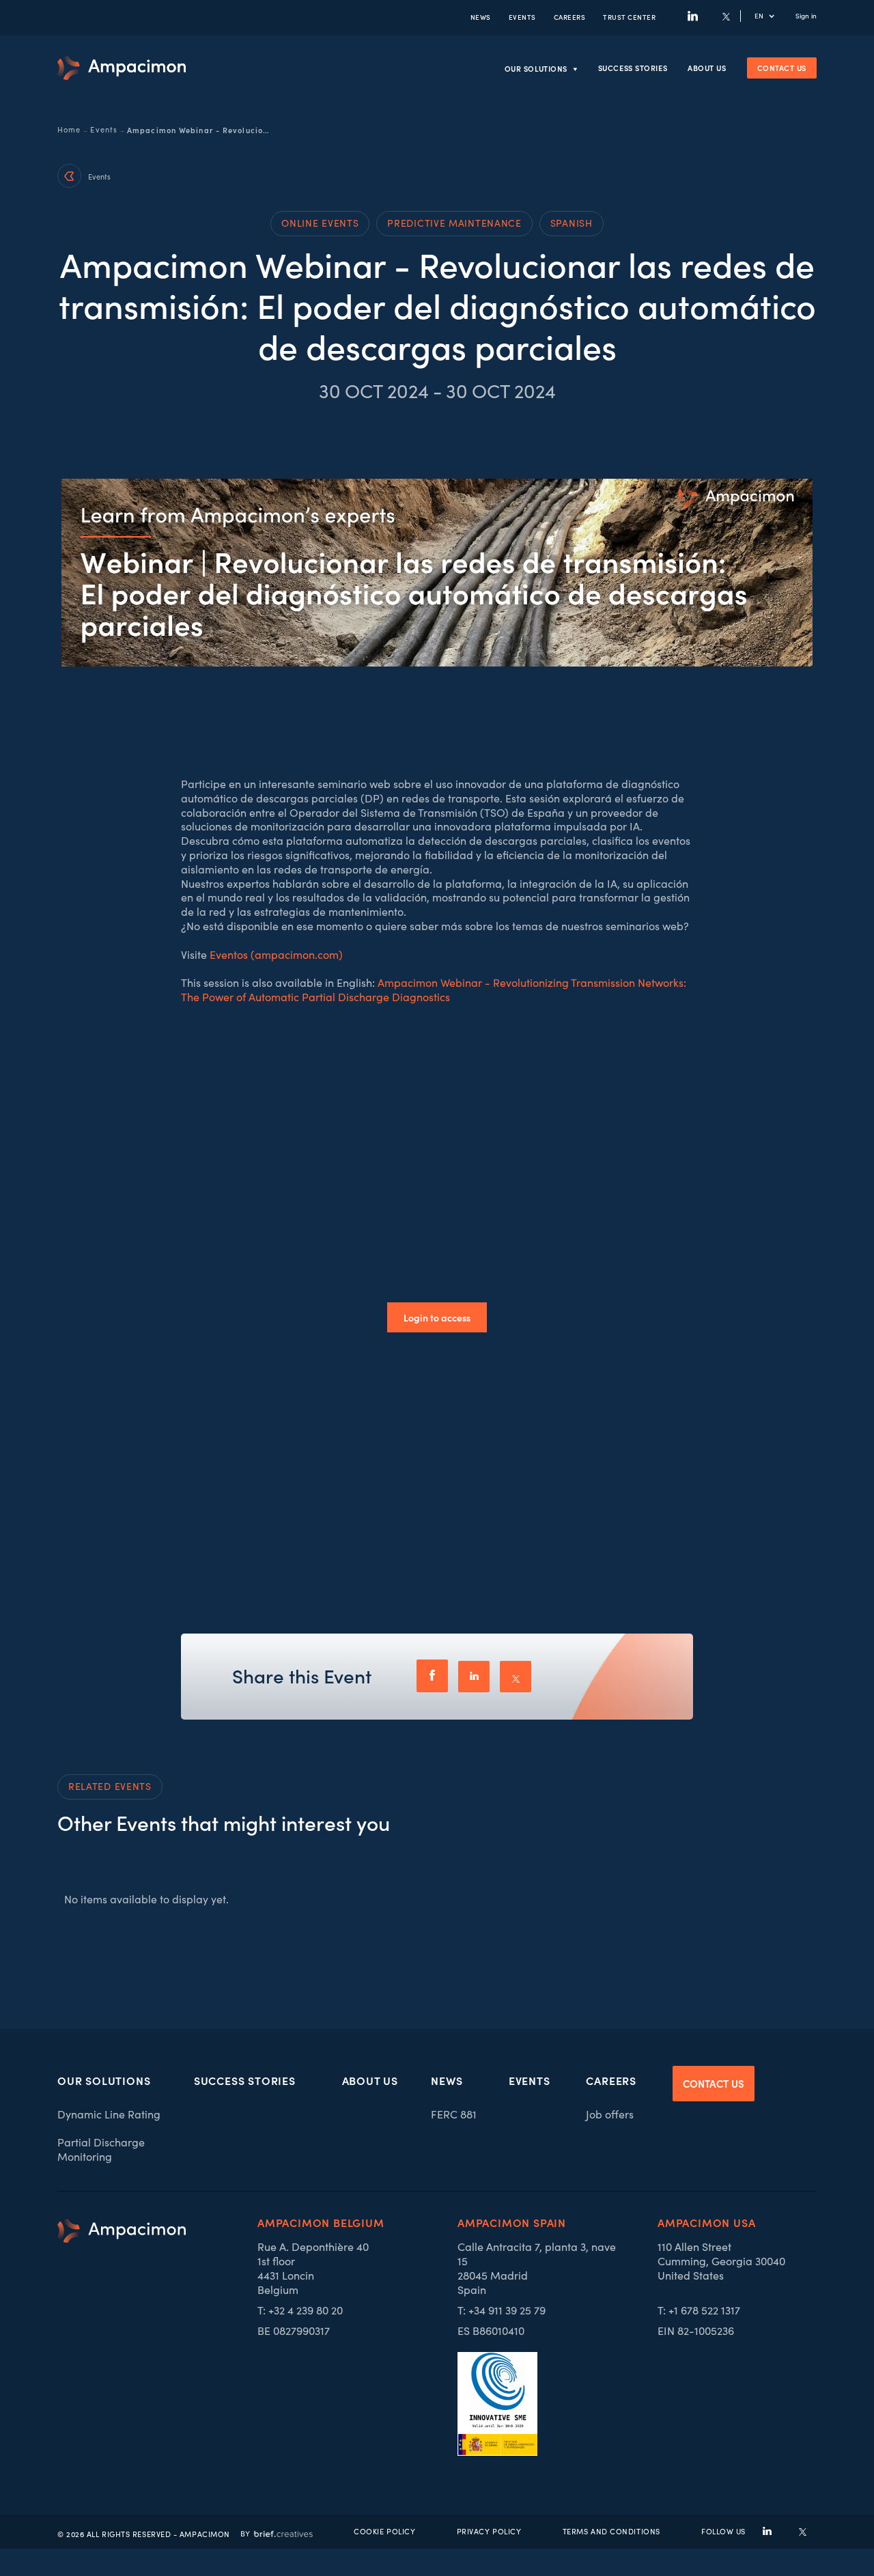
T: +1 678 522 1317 (699, 2310)
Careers (570, 17)
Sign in (806, 16)
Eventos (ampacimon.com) (276, 954)
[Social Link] (693, 16)
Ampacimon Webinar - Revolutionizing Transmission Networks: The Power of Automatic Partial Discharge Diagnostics (434, 990)
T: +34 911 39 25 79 (502, 2310)
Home (69, 130)
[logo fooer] (122, 2337)
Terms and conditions (611, 2531)
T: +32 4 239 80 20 (300, 2310)
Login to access (437, 1317)
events (522, 17)
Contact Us (782, 68)
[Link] (122, 68)
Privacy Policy (489, 2531)
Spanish (572, 223)
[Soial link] (803, 2531)
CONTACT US (714, 2083)
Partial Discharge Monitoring (101, 2149)
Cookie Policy (384, 2531)
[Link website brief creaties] (277, 2532)
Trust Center (629, 17)
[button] (772, 16)
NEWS (481, 17)
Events (104, 130)
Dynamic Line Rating (109, 2114)
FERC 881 (454, 2114)
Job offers (610, 2114)
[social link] (767, 2531)
